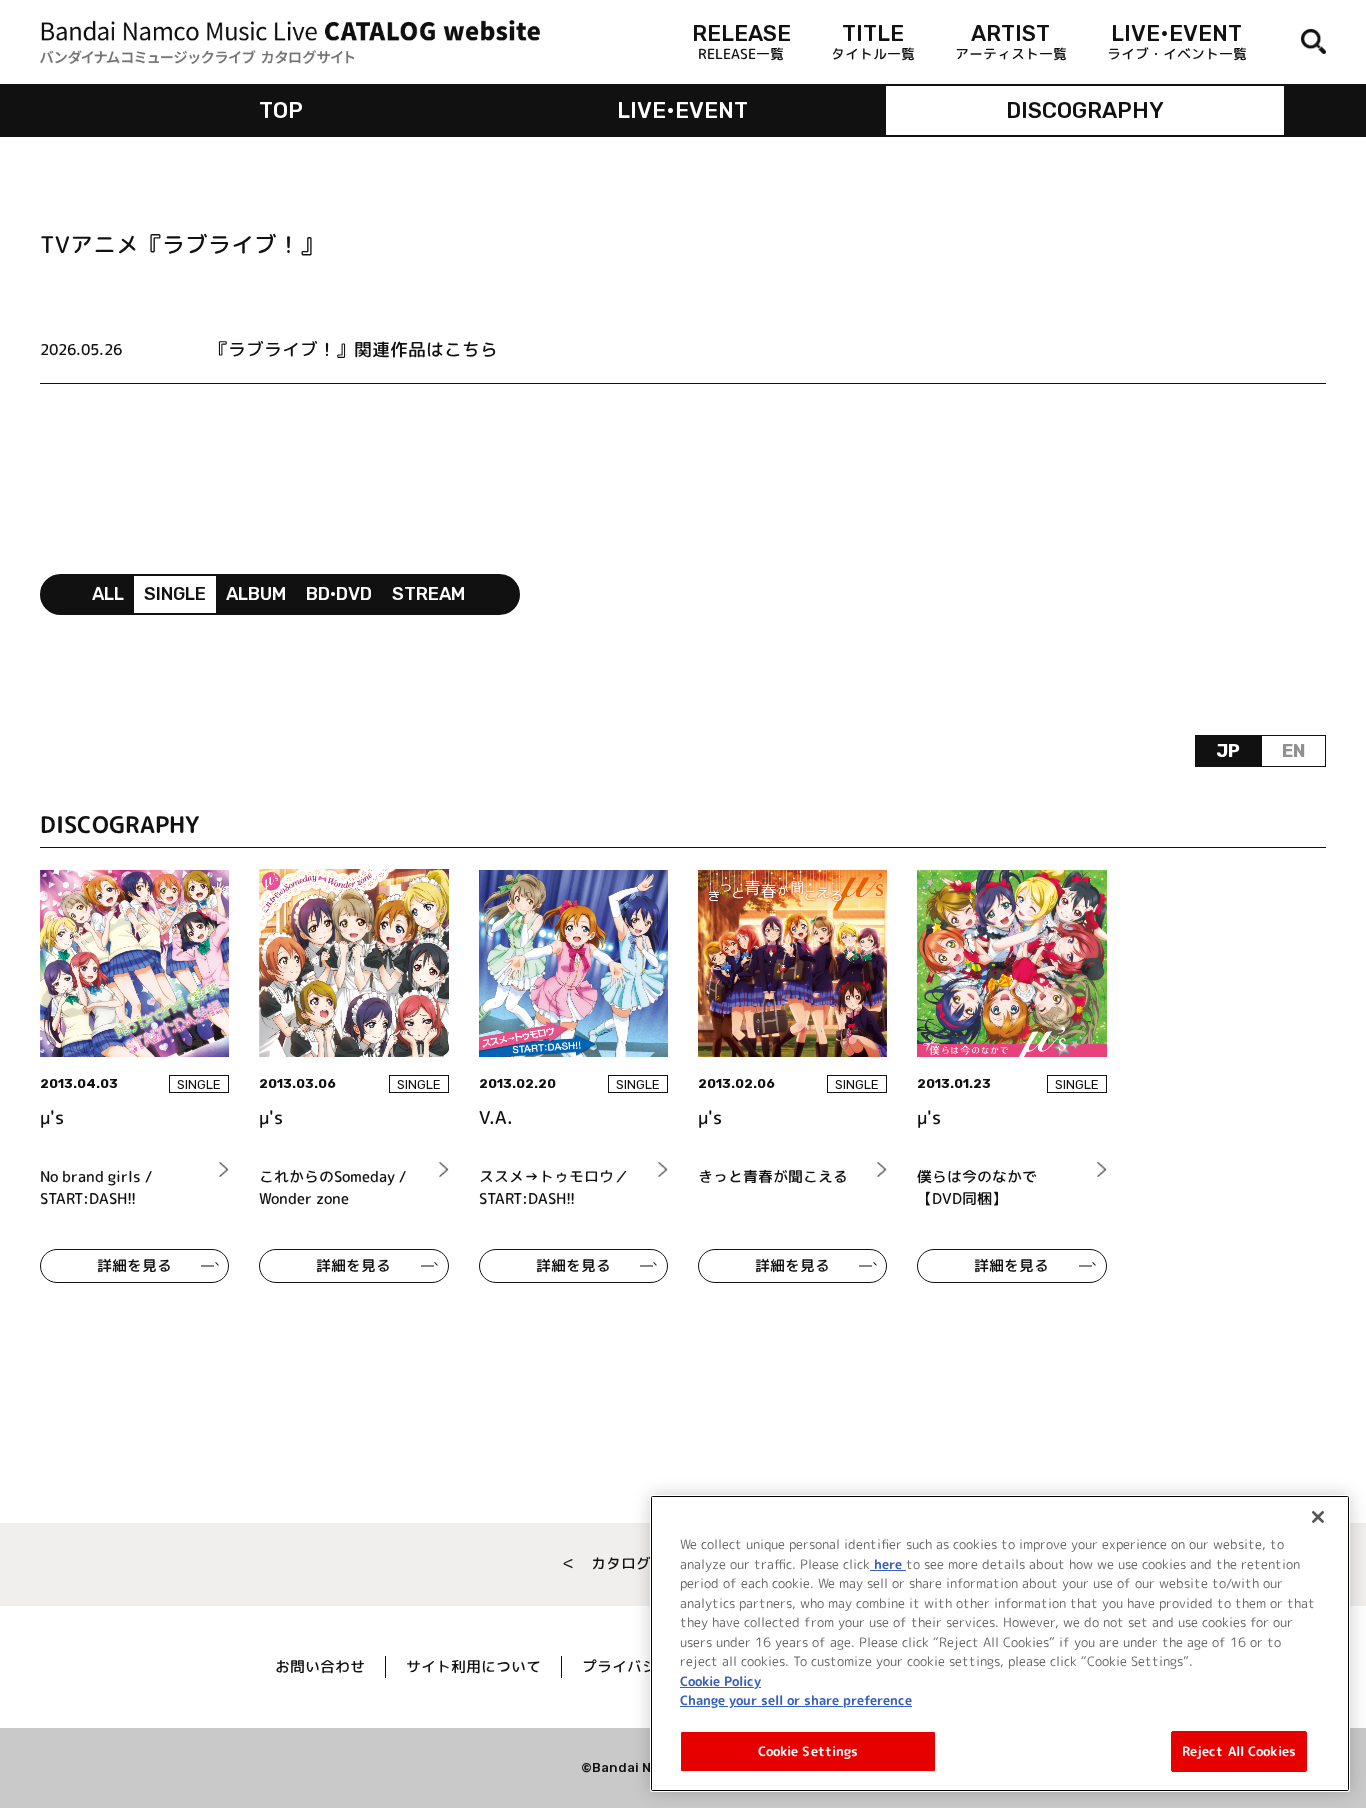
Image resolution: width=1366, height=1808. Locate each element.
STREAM (428, 594)
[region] (1000, 1643)
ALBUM (256, 594)
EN (1293, 751)
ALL (108, 594)
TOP (281, 110)
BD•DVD (339, 594)
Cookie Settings (808, 1750)
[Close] (1318, 1517)
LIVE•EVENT (682, 110)
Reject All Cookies (1239, 1750)
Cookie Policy (720, 1680)
